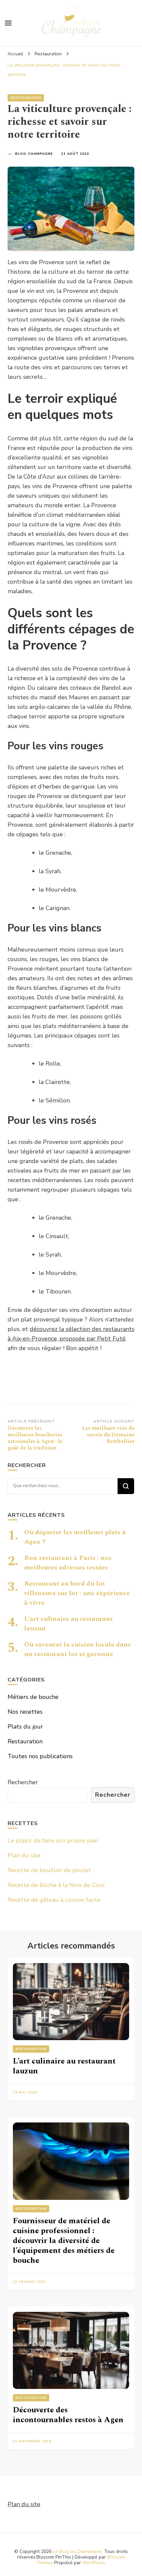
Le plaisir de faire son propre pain (53, 1841)
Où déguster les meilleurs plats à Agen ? (75, 1537)
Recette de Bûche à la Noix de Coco (56, 1885)
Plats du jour (25, 1727)
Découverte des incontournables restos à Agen (68, 2415)
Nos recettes (25, 1712)
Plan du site (24, 1855)
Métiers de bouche (33, 1697)
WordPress (94, 2563)
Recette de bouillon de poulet (49, 1870)
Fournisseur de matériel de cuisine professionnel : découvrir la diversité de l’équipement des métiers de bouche (64, 2241)
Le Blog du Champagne (77, 2551)
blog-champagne (34, 154)
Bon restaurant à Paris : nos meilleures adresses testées (68, 1563)
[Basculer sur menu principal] (8, 23)
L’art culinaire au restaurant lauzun (69, 1624)
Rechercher (23, 1782)
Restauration (26, 98)
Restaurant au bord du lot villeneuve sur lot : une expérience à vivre (77, 1593)
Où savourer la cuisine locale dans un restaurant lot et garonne (77, 1649)
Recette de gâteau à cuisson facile (54, 1900)
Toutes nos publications (40, 1756)
